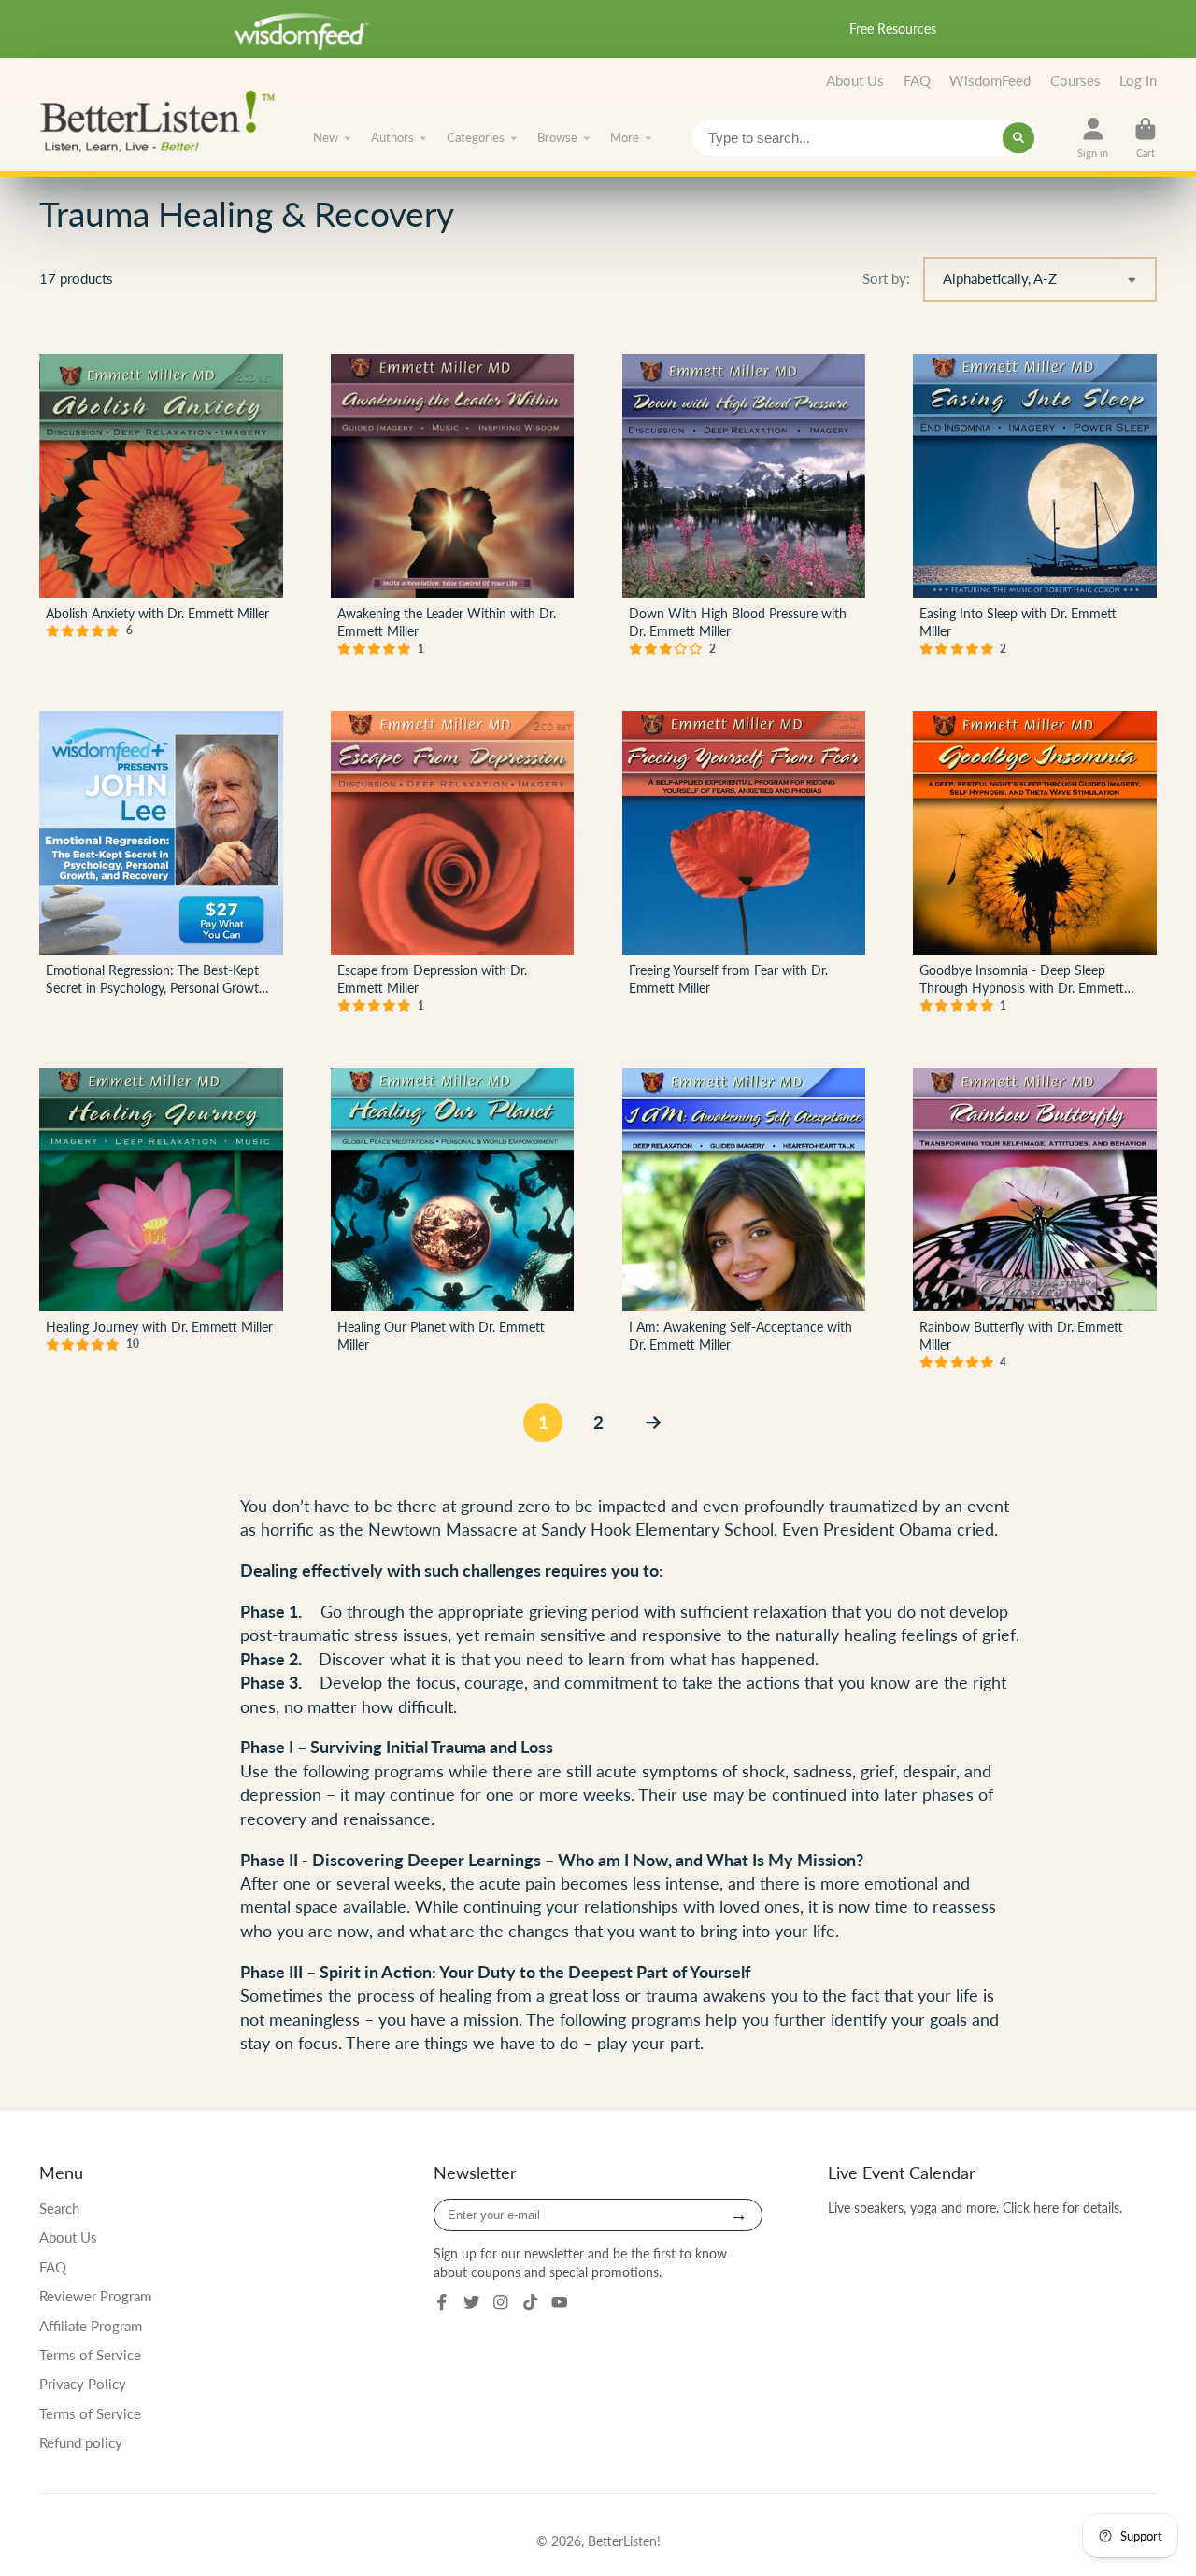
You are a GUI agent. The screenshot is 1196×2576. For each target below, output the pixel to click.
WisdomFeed (990, 80)
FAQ (917, 80)
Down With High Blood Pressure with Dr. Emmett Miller (744, 509)
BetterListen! (624, 2541)
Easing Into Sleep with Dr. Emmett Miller (1035, 509)
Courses (1075, 80)
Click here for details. (1062, 2208)
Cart (1146, 138)
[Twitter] (472, 2302)
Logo (163, 120)
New (326, 137)
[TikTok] (531, 2302)
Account (1093, 138)
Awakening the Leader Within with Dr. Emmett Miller (453, 509)
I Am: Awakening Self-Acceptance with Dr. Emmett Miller (744, 1222)
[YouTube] (560, 2302)
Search (59, 2208)
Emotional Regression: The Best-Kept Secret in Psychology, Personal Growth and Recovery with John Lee (161, 865)
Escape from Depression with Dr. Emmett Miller (453, 865)
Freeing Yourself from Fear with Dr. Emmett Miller (744, 865)
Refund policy (81, 2442)
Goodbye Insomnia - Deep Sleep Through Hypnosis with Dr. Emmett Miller (1035, 865)
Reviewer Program (95, 2296)
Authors (392, 137)
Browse (557, 137)
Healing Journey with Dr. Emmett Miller (161, 1222)
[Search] (1018, 138)
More (625, 137)
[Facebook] (442, 2302)
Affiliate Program (91, 2326)
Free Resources (893, 28)
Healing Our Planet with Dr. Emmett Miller (453, 1222)
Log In (1138, 80)
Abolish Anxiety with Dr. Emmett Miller (161, 509)
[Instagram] (501, 2302)
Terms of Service (90, 2355)
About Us (855, 80)
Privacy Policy (83, 2384)
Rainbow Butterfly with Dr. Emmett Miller (1035, 1222)
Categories (476, 137)
